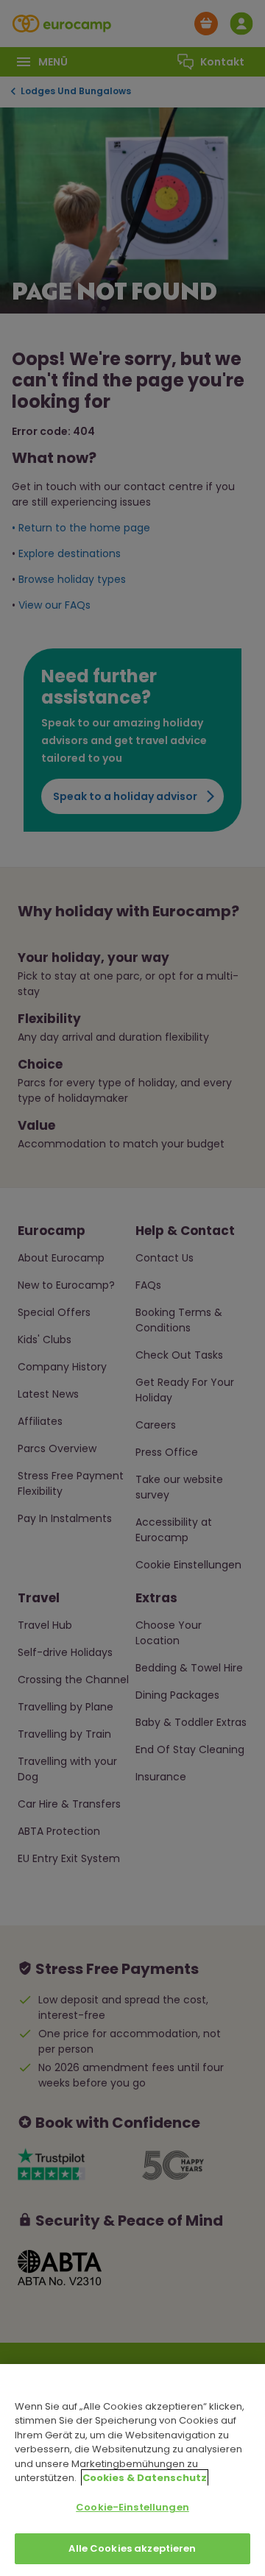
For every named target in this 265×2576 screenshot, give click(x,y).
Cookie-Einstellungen (132, 2507)
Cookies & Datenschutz (145, 2478)
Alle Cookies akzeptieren (132, 2548)
